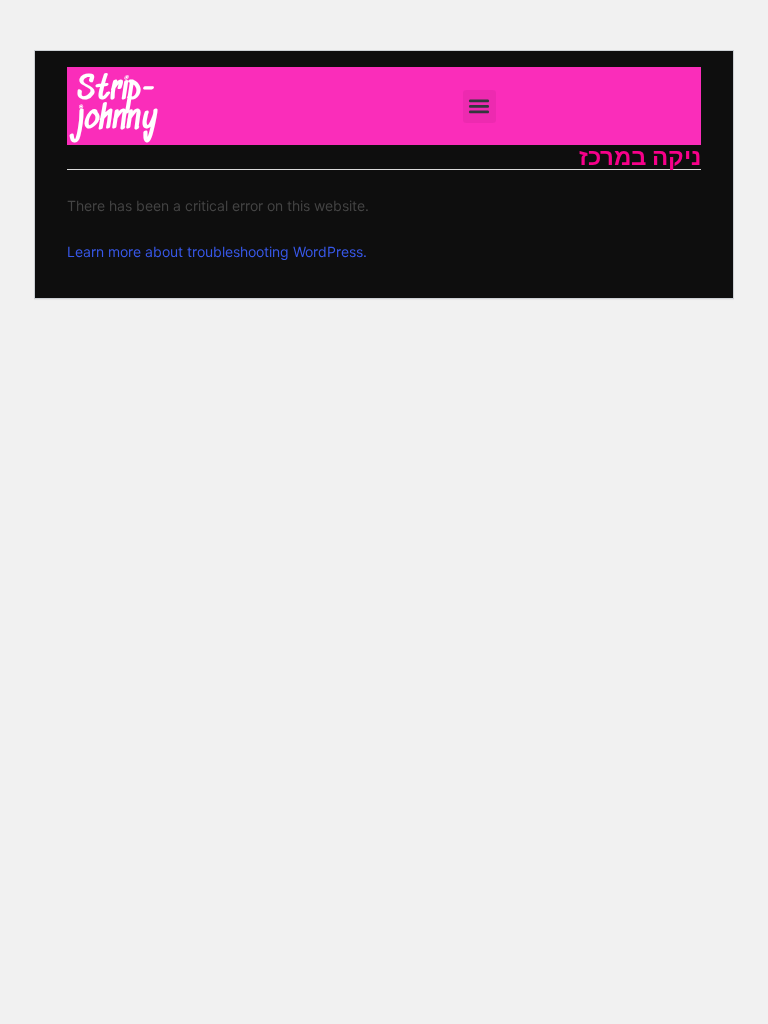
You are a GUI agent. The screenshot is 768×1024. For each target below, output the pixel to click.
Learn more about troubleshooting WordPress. (217, 251)
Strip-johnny (117, 105)
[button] (479, 106)
